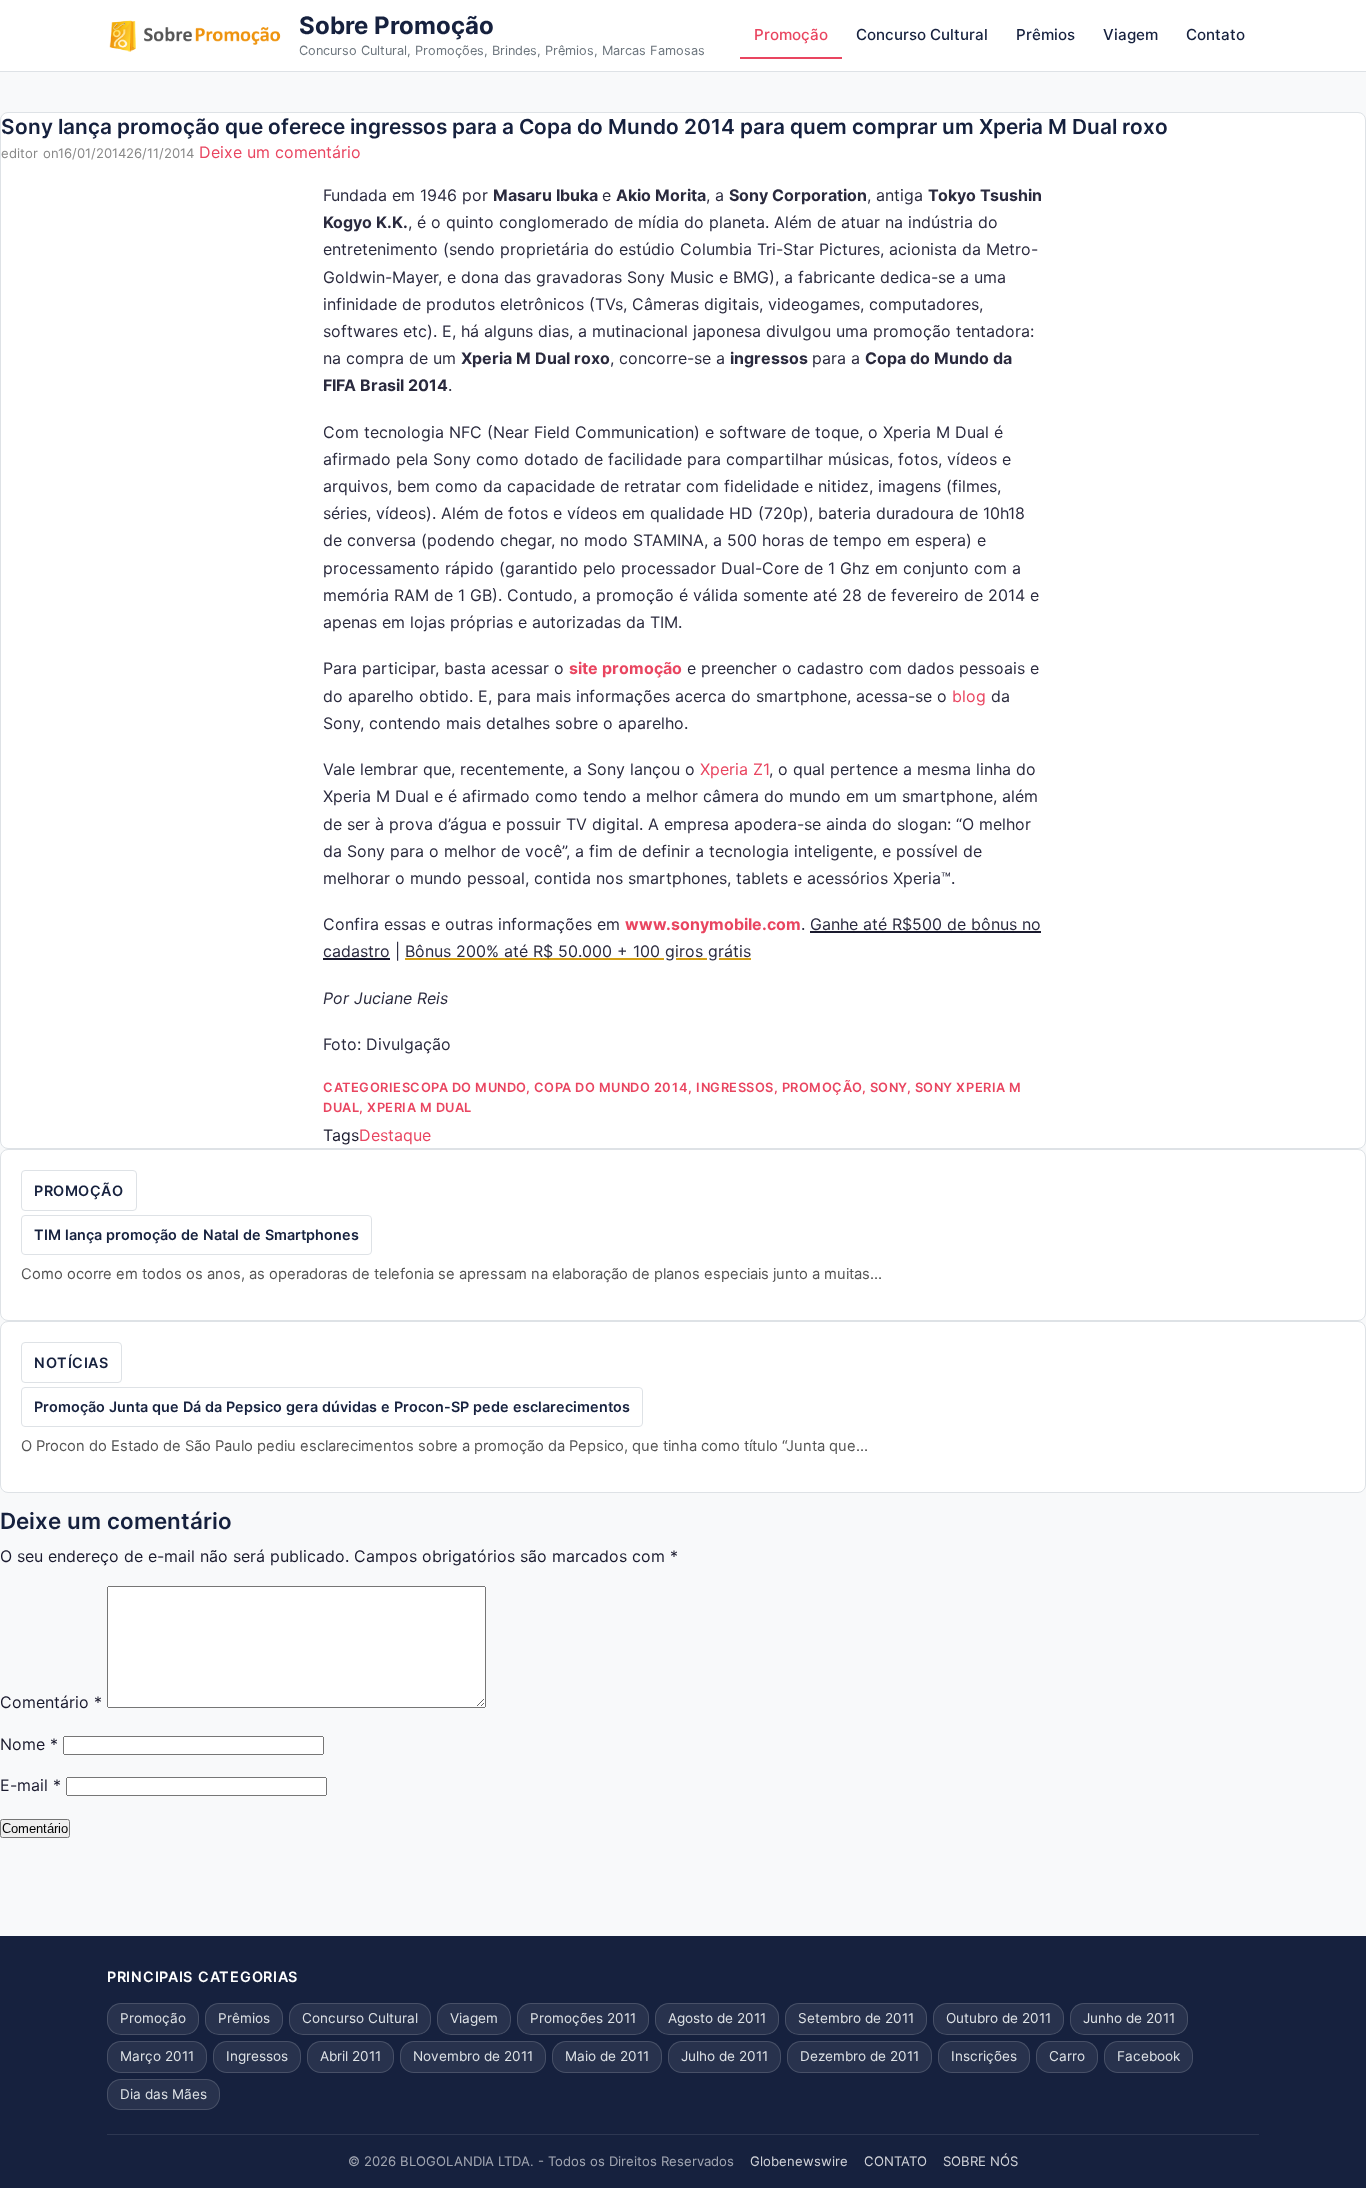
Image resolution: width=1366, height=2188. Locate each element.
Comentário (51, 1702)
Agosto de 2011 (717, 2018)
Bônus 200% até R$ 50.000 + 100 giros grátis (578, 951)
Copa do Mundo (468, 1087)
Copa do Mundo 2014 (611, 1087)
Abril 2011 (350, 2056)
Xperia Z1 (734, 769)
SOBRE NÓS (980, 2161)
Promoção (791, 34)
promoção (640, 668)
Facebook (1148, 2056)
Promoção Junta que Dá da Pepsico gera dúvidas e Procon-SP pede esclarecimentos (332, 1406)
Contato (1215, 34)
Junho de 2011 (1129, 2018)
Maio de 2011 (607, 2056)
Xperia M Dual (419, 1107)
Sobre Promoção (396, 25)
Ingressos (735, 1087)
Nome (29, 1744)
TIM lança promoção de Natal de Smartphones (196, 1234)
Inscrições (984, 2056)
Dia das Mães (163, 2094)
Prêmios (1045, 34)
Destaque (395, 1135)
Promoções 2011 (583, 2018)
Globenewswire (799, 2161)
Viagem (1130, 34)
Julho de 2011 (724, 2056)
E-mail (30, 1785)
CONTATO (895, 2161)
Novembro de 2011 (473, 2056)
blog (969, 696)
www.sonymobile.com (713, 924)
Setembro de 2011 (856, 2018)
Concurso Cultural (922, 34)
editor (19, 153)
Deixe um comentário (280, 152)
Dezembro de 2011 (859, 2056)
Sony (888, 1087)
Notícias (71, 1362)
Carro (1067, 2056)
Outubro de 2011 (998, 2018)
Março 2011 (157, 2056)
